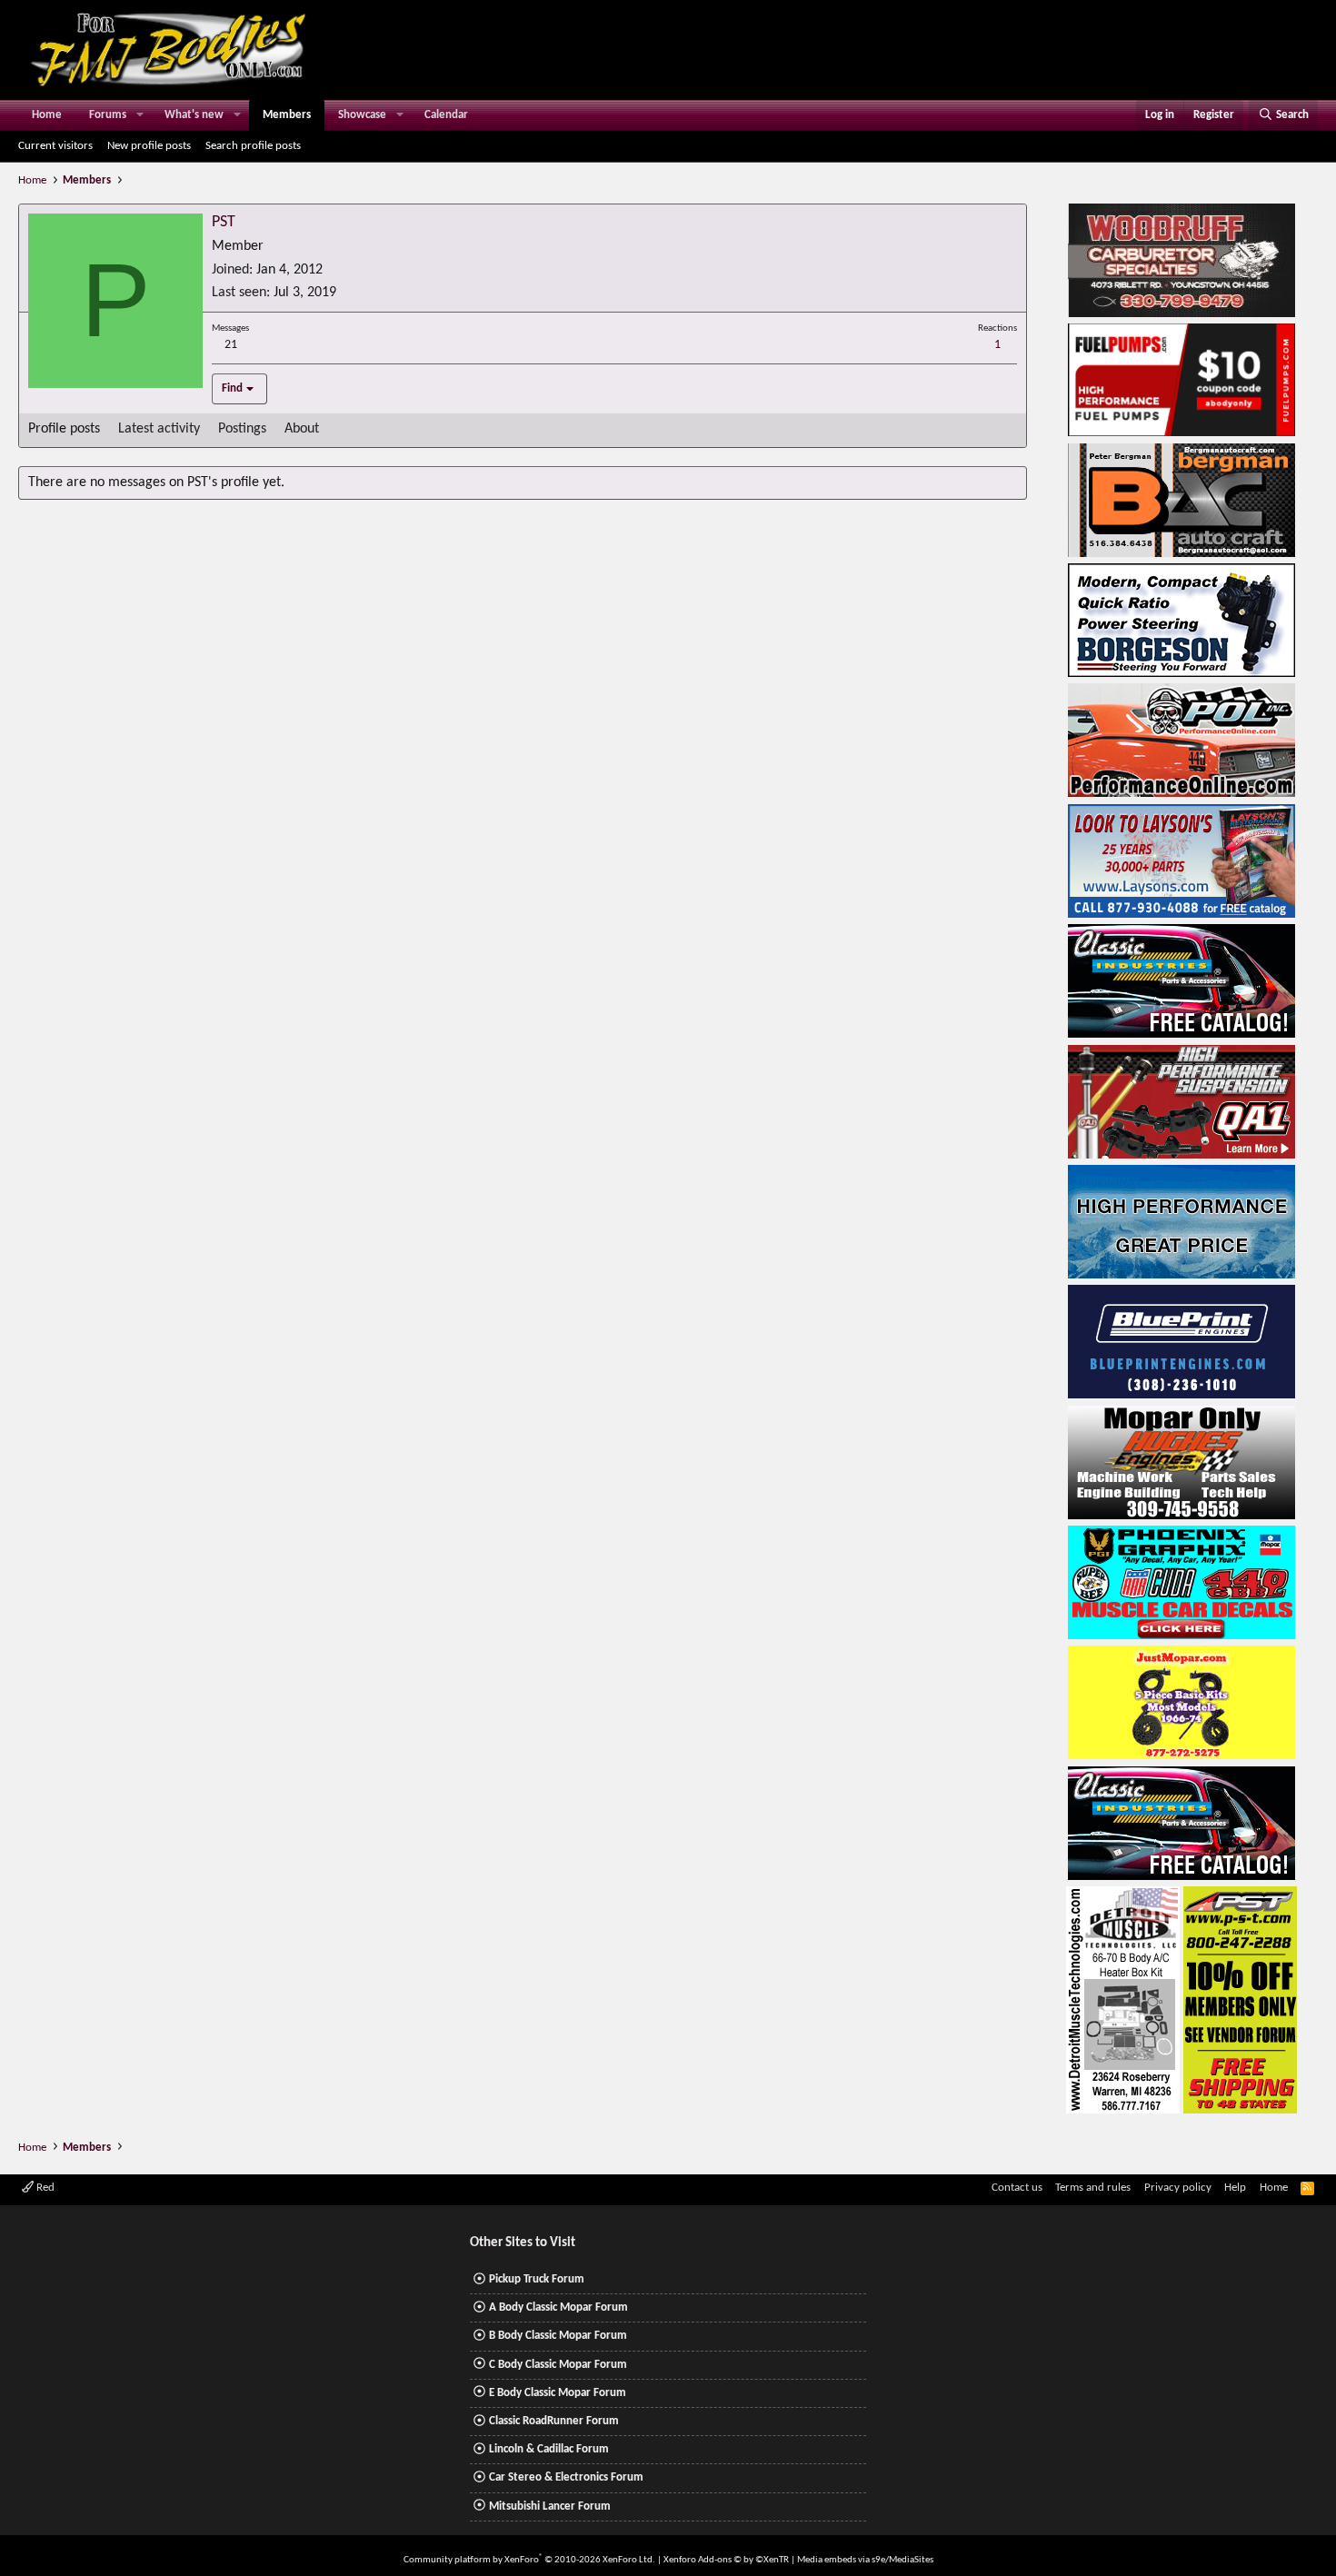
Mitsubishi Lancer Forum (550, 2506)
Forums (108, 115)
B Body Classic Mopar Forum (558, 2336)
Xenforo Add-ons (726, 2560)
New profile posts (149, 146)
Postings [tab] (242, 429)
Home (47, 115)
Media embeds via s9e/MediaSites (865, 2560)
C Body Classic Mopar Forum (558, 2365)
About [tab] (302, 429)
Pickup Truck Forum (537, 2279)
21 (231, 345)
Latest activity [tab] (159, 429)
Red (44, 2188)
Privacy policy (1178, 2188)
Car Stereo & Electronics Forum (566, 2477)
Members (287, 115)
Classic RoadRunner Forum (554, 2421)
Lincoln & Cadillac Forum (549, 2449)
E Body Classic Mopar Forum (558, 2393)
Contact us (1017, 2188)
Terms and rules (1093, 2188)
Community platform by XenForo (529, 2560)
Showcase (362, 115)
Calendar (446, 115)
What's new (194, 115)
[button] (140, 115)
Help (1235, 2188)
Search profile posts (253, 146)
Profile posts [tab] (64, 429)
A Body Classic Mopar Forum (558, 2307)
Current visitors (55, 146)
